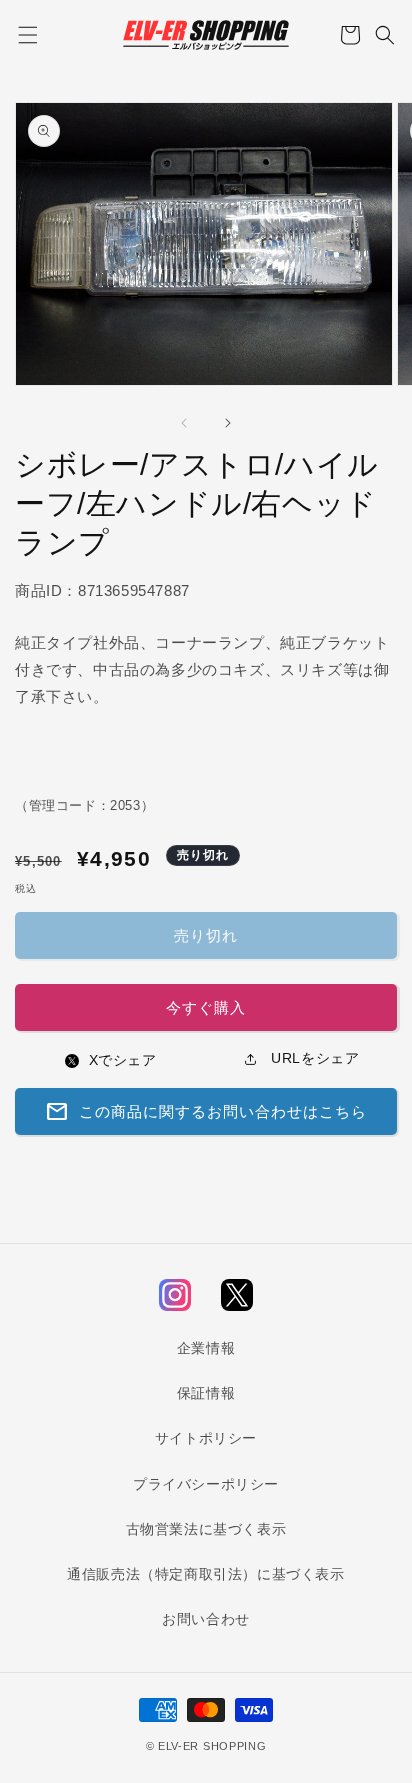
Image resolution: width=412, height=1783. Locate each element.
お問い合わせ (206, 1619)
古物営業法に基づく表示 (206, 1529)
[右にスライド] (228, 423)
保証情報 (206, 1393)
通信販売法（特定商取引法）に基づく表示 (205, 1574)
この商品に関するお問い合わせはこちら (206, 1112)
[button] (27, 35)
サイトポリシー (206, 1438)
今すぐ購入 (206, 1007)
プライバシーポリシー (206, 1484)
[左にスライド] (184, 423)
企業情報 (206, 1348)
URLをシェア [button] (313, 1058)
